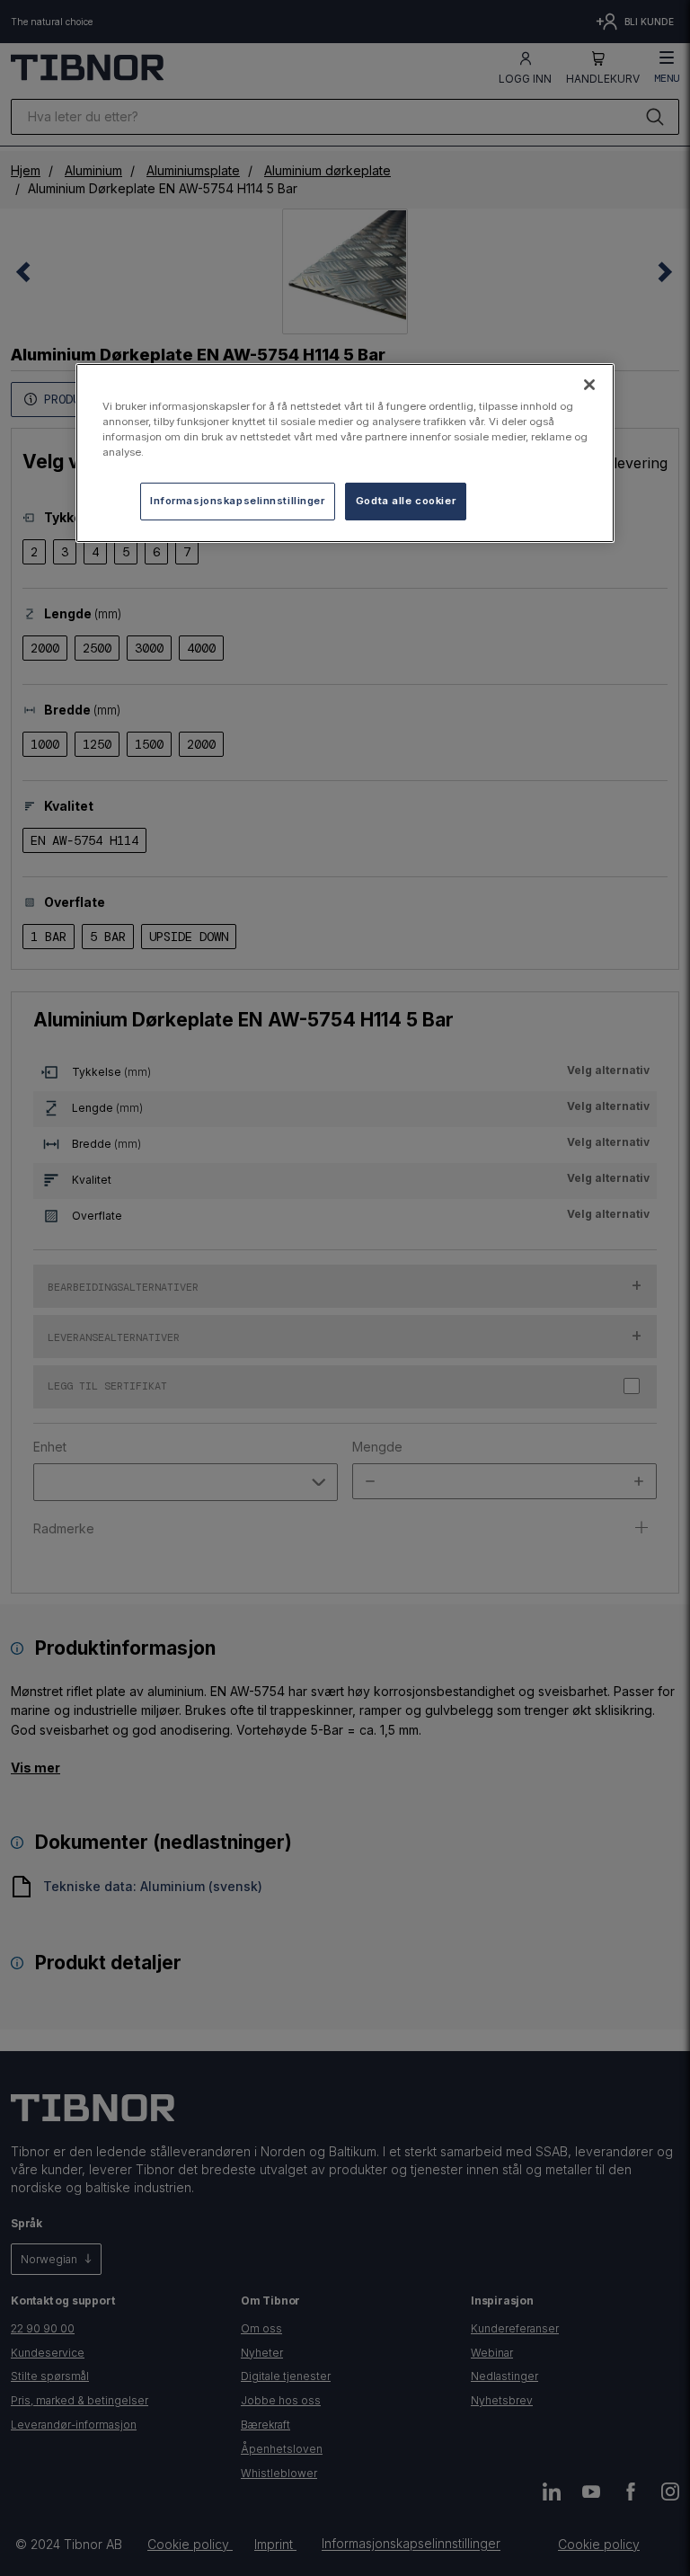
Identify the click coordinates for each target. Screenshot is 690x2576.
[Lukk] (589, 385)
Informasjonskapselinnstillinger (238, 501)
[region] (345, 453)
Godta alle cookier (406, 501)
